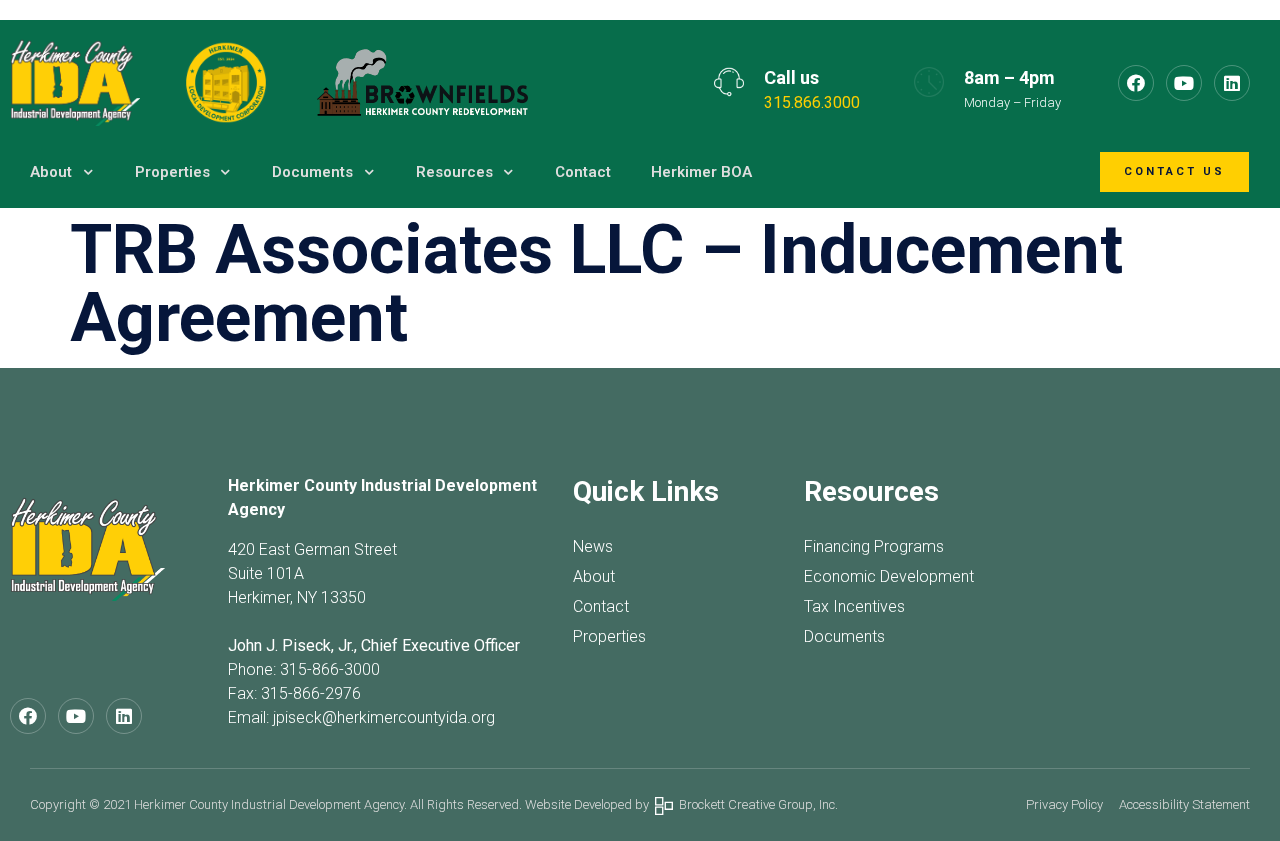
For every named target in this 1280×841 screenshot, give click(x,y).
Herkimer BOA (701, 172)
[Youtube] (1184, 83)
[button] (1174, 172)
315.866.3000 (812, 102)
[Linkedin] (1232, 83)
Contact (583, 172)
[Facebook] (1136, 83)
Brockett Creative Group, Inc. (755, 804)
